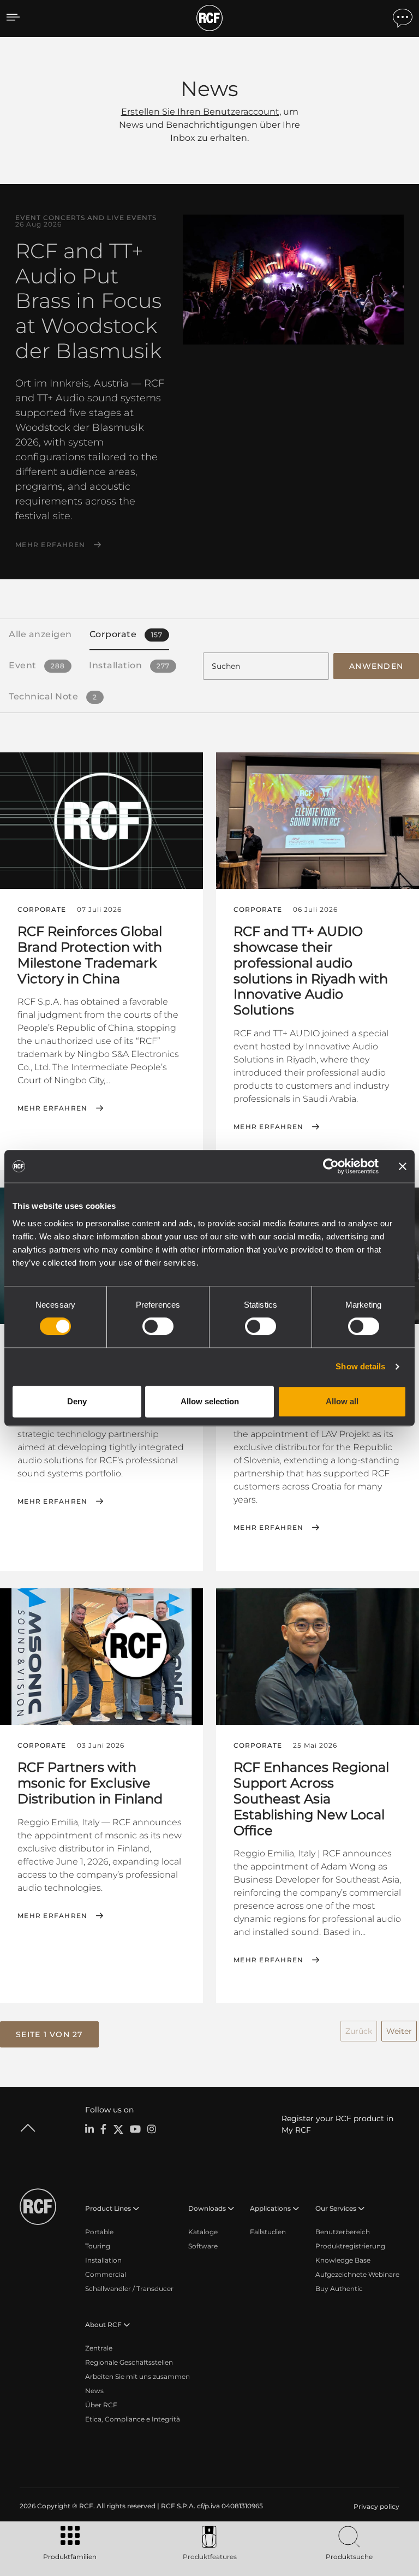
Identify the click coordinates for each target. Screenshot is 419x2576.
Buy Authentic (339, 2289)
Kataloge (203, 2232)
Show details (360, 1366)
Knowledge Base (343, 2260)
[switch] (158, 1326)
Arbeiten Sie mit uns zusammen (137, 2376)
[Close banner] (403, 1166)
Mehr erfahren (50, 545)
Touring (98, 2246)
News (94, 2391)
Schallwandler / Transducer (129, 2289)
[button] (49, 2034)
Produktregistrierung (350, 2246)
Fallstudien (268, 2232)
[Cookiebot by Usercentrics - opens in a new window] (331, 1166)
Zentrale (99, 2348)
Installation (103, 2260)
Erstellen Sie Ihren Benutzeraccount (200, 112)
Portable (99, 2232)
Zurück (359, 2031)
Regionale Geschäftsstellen (129, 2362)
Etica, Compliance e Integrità (133, 2419)
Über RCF (101, 2405)
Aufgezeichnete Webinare (357, 2274)
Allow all (342, 1401)
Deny (77, 1401)
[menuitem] (375, 2507)
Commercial (106, 2274)
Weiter (399, 2031)
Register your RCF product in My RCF (337, 2124)
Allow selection (210, 1401)
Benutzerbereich (343, 2232)
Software (203, 2246)
